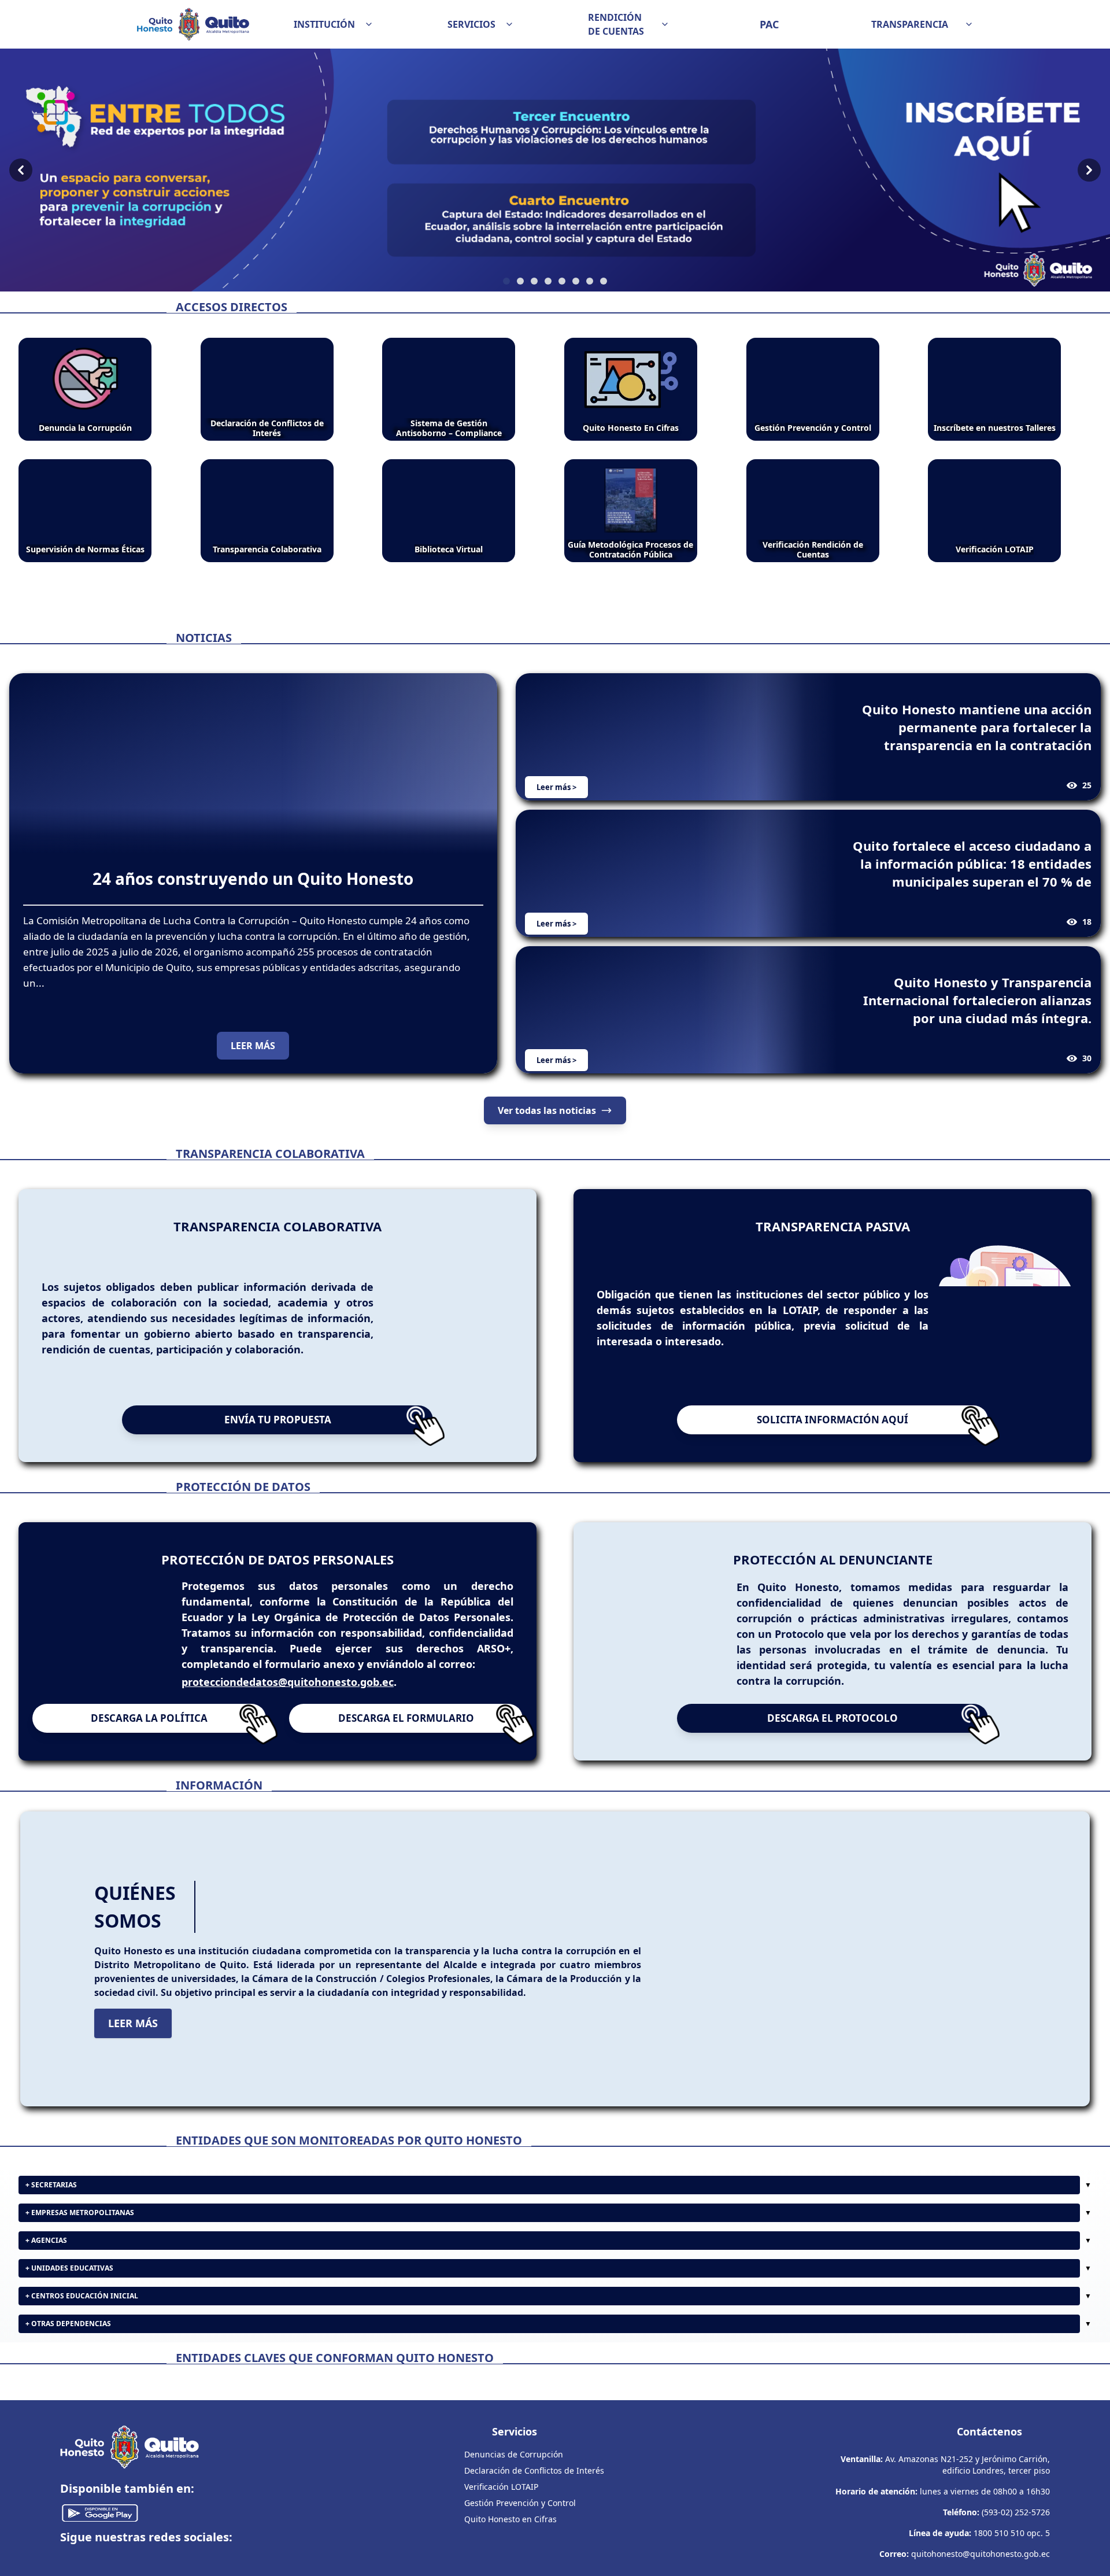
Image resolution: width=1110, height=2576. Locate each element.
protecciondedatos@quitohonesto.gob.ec (288, 1692)
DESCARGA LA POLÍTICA (149, 1738)
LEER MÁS (253, 1046)
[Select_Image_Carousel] (506, 281)
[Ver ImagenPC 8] (555, 170)
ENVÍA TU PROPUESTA (278, 1420)
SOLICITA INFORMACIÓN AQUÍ (832, 1420)
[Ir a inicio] (193, 24)
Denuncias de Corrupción (514, 2567)
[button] (334, 24)
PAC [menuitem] (769, 24)
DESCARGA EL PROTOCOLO (832, 1738)
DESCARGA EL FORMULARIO (406, 1738)
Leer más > (556, 787)
